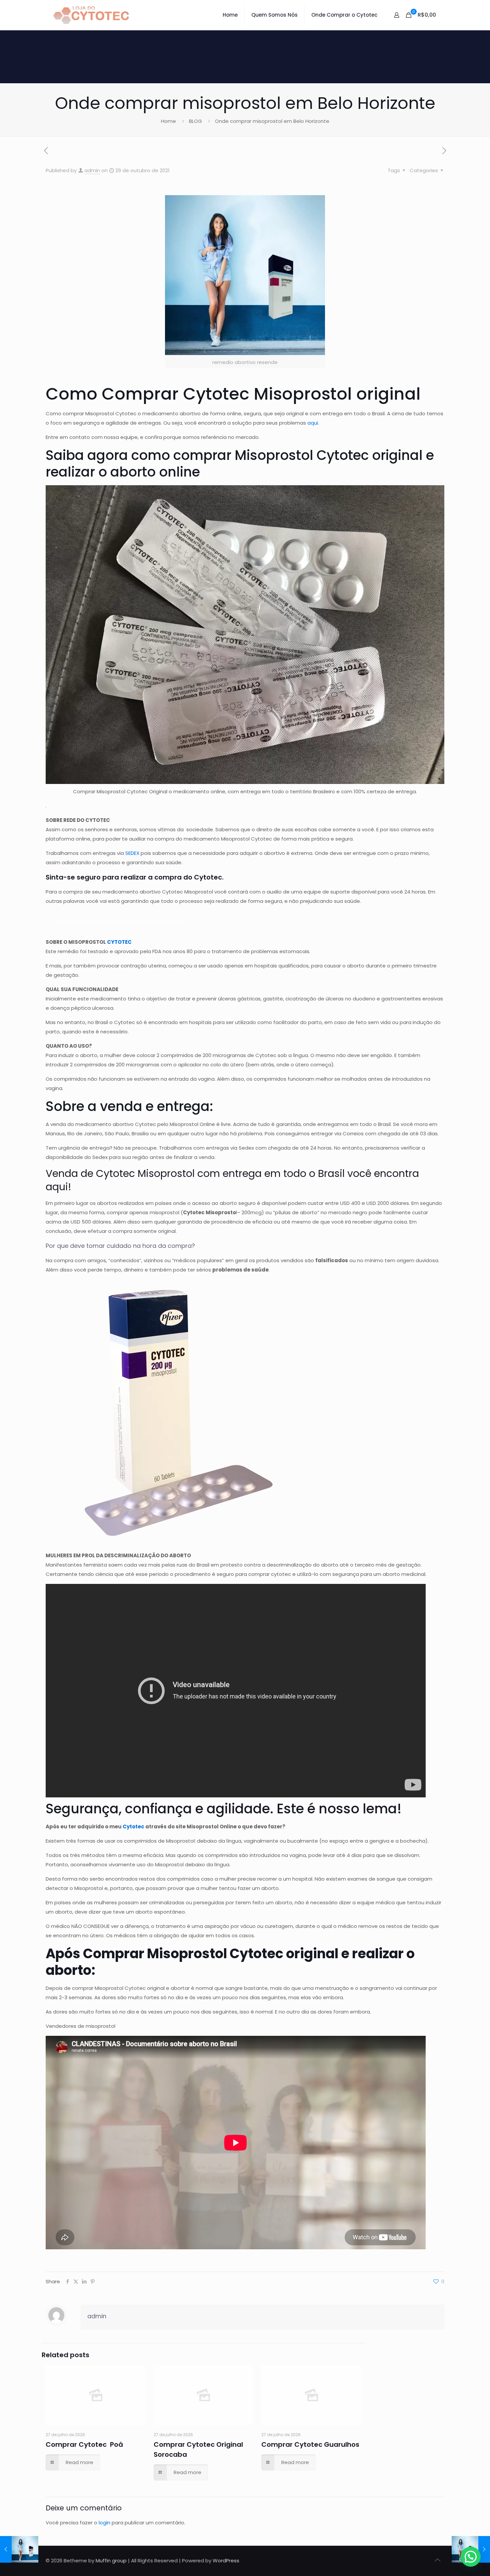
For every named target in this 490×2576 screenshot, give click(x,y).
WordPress (226, 2561)
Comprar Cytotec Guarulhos (310, 2444)
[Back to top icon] (437, 2560)
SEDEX (132, 853)
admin (92, 170)
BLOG (195, 121)
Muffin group (111, 2561)
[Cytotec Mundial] (91, 15)
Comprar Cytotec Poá (84, 2444)
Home (168, 121)
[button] (471, 2557)
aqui (313, 423)
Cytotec (133, 1827)
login (104, 2523)
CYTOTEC (119, 942)
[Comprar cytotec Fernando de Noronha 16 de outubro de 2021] (19, 2549)
